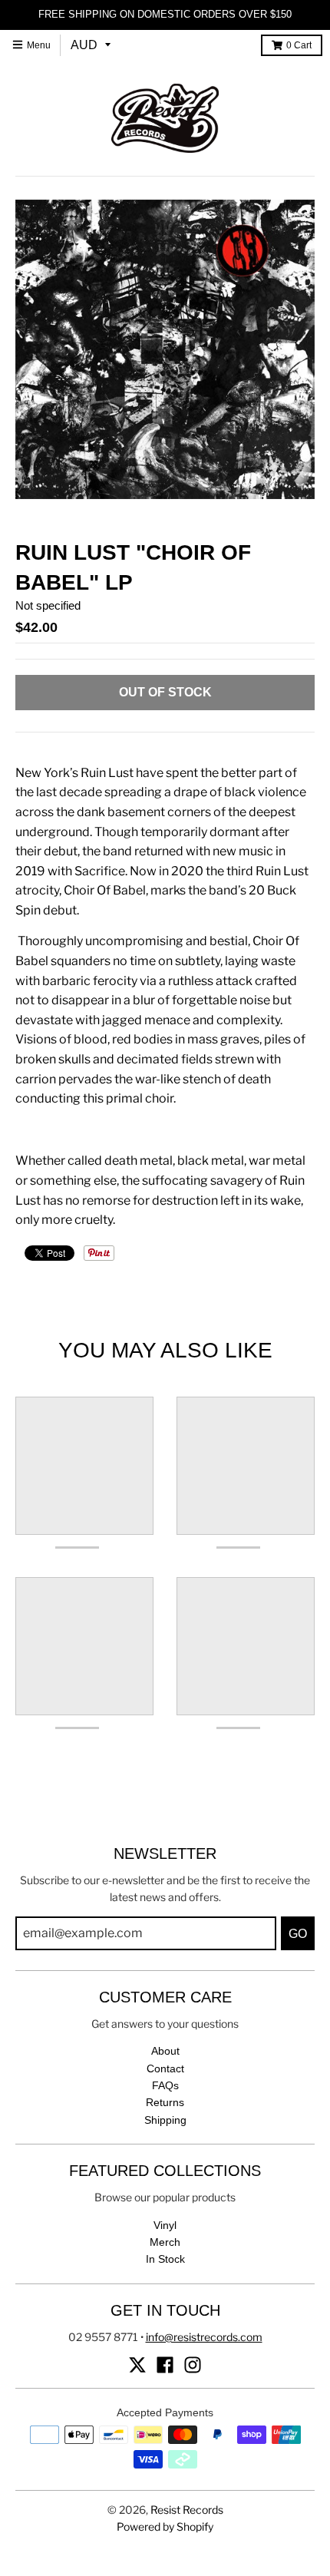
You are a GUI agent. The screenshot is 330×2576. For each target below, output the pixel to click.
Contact (165, 2068)
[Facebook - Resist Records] (165, 2365)
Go (298, 1934)
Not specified (48, 605)
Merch (165, 2242)
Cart (299, 45)
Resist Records (187, 2510)
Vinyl (165, 2225)
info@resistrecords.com (204, 2337)
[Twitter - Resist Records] (137, 2365)
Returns (165, 2102)
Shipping (165, 2120)
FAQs (165, 2085)
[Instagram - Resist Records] (193, 2365)
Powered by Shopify (165, 2526)
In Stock (165, 2259)
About (165, 2051)
